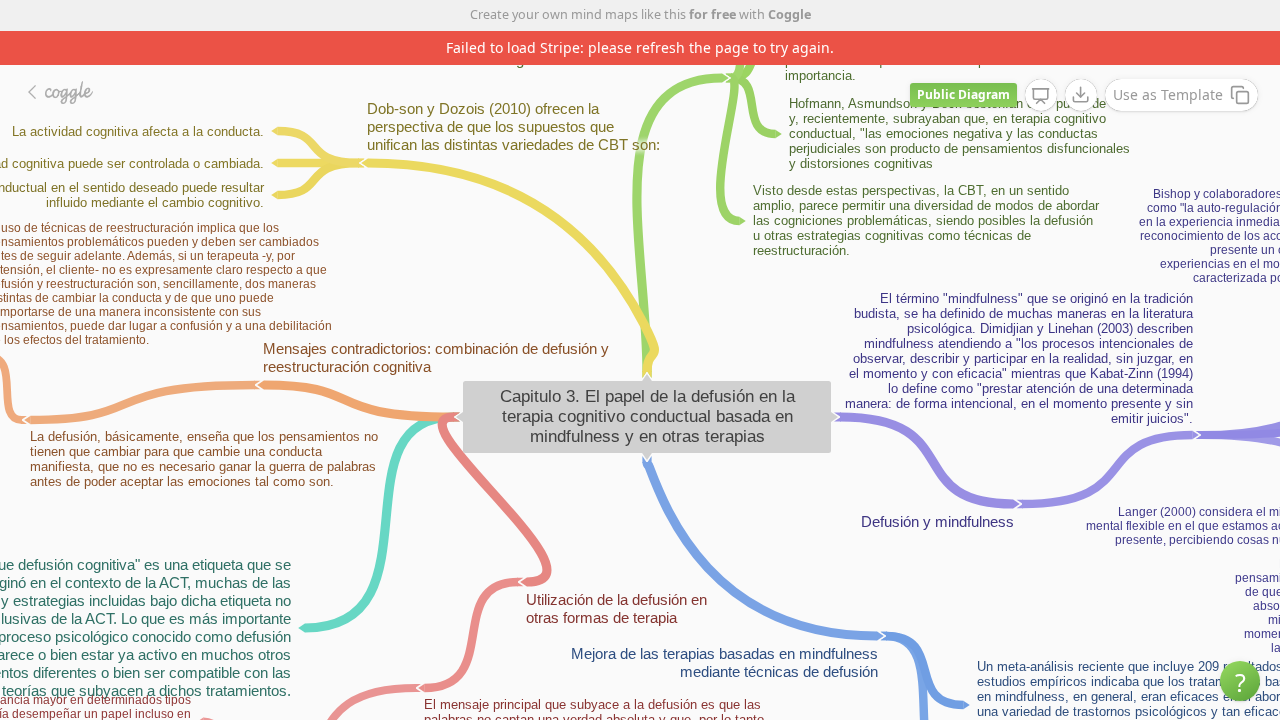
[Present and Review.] (1041, 96)
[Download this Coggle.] (1081, 95)
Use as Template (1168, 94)
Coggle (789, 14)
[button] (1240, 681)
